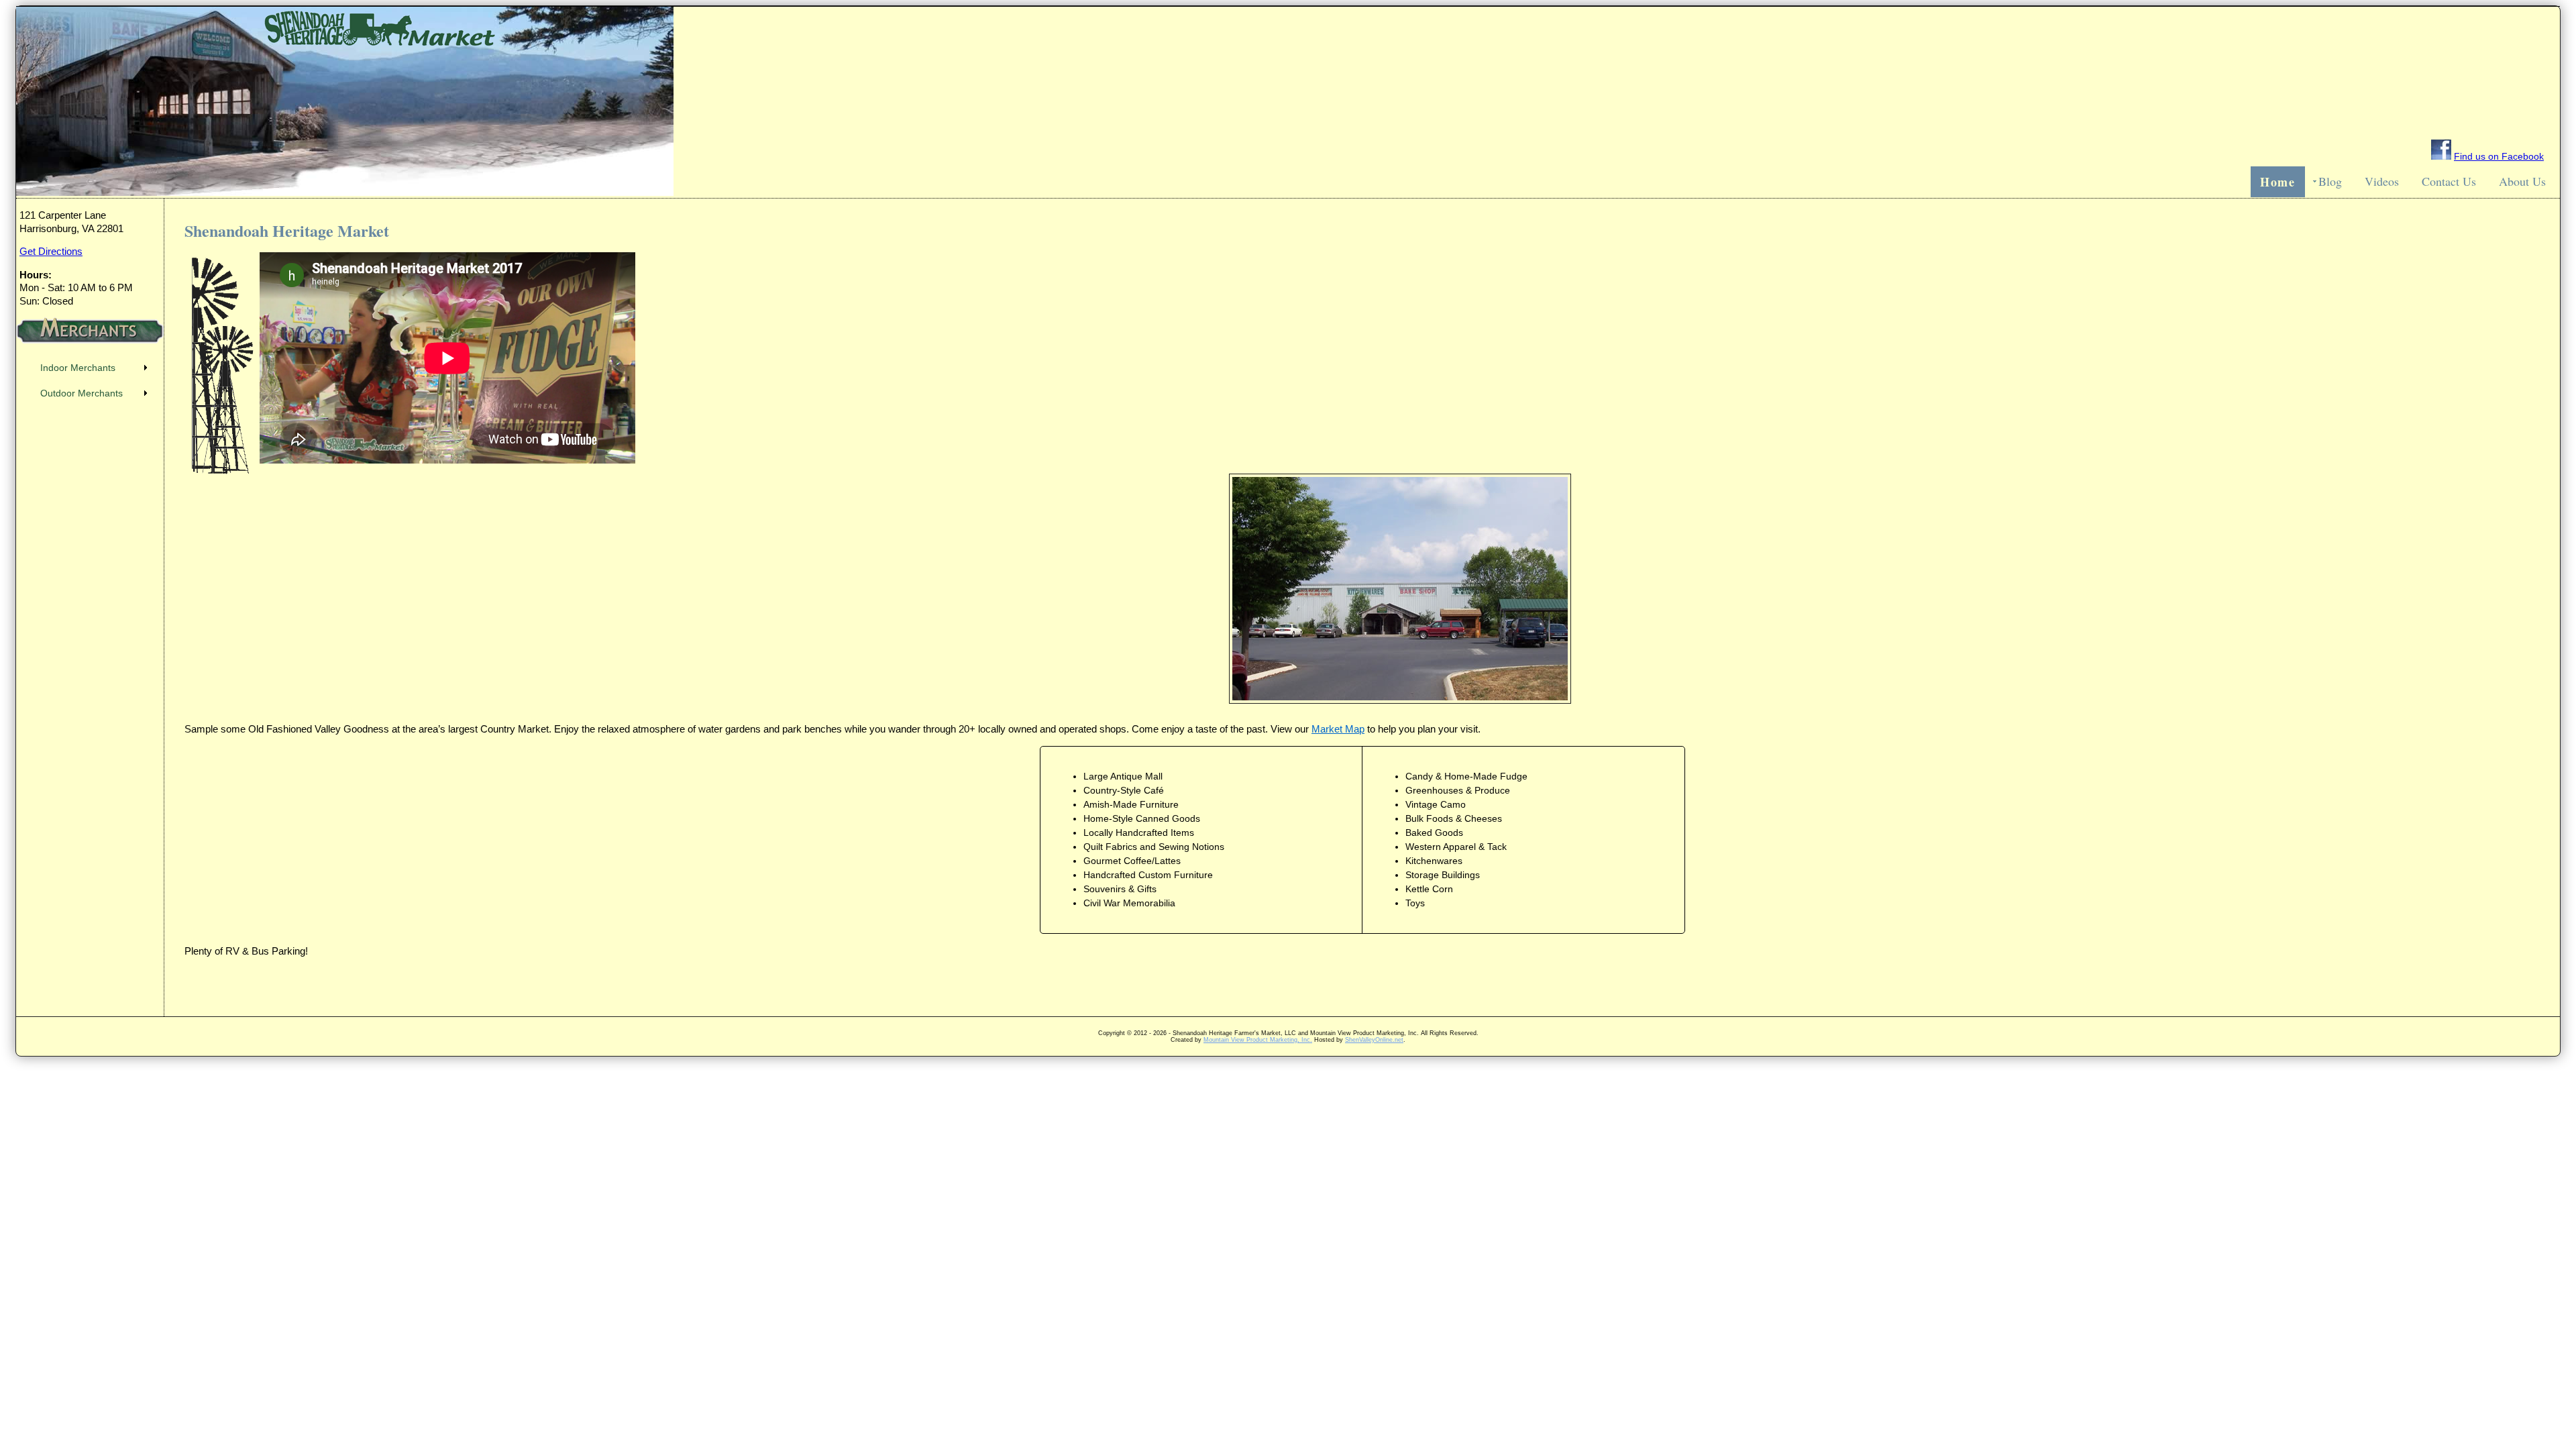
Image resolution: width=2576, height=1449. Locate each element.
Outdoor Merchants (82, 393)
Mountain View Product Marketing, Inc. (1258, 1012)
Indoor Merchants (78, 368)
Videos (2382, 181)
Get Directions (51, 251)
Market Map (1338, 729)
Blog (2330, 181)
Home (2278, 182)
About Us (2522, 181)
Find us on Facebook (2499, 156)
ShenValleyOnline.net (1374, 1012)
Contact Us (2449, 181)
